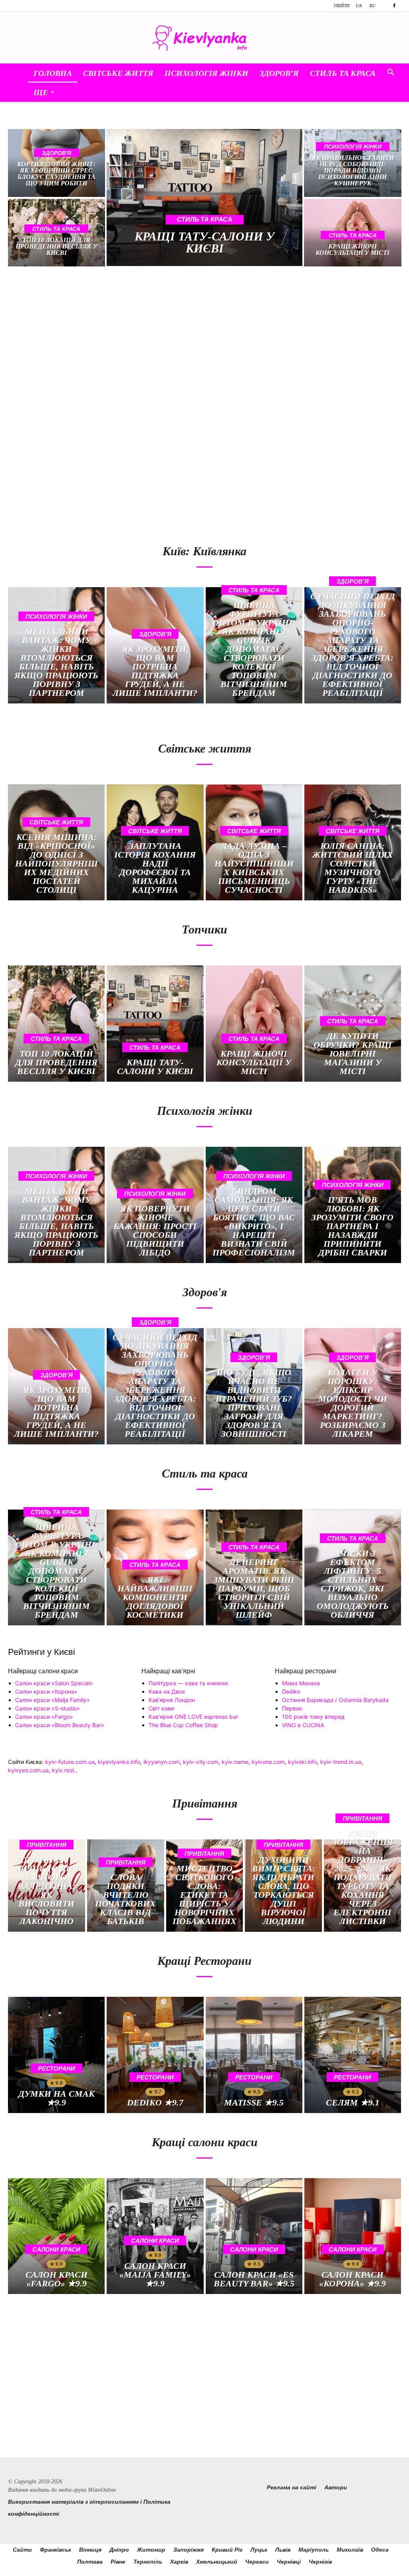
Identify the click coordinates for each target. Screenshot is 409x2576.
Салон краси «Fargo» (44, 1717)
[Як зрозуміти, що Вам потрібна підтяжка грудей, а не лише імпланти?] (155, 645)
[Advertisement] (103, 342)
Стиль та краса (343, 73)
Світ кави (161, 1708)
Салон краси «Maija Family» (53, 1700)
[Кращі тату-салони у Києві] (205, 198)
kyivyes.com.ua (28, 1770)
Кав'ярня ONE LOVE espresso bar (193, 1717)
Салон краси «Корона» (46, 1691)
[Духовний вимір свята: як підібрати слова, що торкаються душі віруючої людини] (283, 1886)
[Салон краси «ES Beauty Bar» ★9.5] (254, 2236)
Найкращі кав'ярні (168, 1671)
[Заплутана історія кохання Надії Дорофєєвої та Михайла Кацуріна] (155, 843)
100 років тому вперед (313, 1717)
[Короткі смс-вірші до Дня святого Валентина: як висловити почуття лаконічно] (47, 1886)
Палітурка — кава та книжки (188, 1683)
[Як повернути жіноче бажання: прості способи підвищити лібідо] (155, 1205)
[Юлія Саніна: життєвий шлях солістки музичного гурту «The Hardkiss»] (353, 843)
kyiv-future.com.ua (70, 1762)
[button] (391, 73)
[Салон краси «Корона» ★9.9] (353, 2236)
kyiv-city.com (201, 1762)
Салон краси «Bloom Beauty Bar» (60, 1725)
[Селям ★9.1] (353, 2055)
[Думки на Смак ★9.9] (56, 2055)
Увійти (341, 6)
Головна (53, 73)
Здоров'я (57, 153)
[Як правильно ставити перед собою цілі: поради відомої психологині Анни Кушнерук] (352, 163)
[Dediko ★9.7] (155, 2055)
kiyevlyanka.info (119, 1762)
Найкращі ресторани (306, 1671)
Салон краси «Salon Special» (54, 1683)
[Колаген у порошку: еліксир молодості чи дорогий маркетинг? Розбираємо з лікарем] (353, 1386)
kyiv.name (235, 1762)
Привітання (47, 1845)
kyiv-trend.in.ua (341, 1762)
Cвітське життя (118, 73)
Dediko (291, 1691)
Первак (292, 1708)
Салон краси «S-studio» (48, 1708)
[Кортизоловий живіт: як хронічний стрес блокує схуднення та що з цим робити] (57, 163)
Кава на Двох (167, 1691)
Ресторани (57, 2069)
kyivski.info (303, 1762)
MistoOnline (102, 2490)
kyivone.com (268, 1762)
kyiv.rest (63, 1770)
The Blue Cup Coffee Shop (183, 1725)
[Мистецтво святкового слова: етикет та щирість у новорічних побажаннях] (205, 1886)
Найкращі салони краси (43, 1671)
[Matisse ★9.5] (254, 2055)
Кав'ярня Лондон (172, 1700)
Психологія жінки (206, 73)
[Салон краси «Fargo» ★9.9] (56, 2236)
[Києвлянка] (204, 38)
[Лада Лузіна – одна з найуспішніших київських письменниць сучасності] (254, 843)
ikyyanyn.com (162, 1762)
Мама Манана (301, 1683)
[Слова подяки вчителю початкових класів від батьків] (126, 1886)
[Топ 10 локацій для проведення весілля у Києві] (56, 1024)
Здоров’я (279, 73)
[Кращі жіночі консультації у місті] (254, 1024)
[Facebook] (394, 6)
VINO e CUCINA (303, 1725)
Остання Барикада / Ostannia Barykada (335, 1700)
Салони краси (56, 2249)
